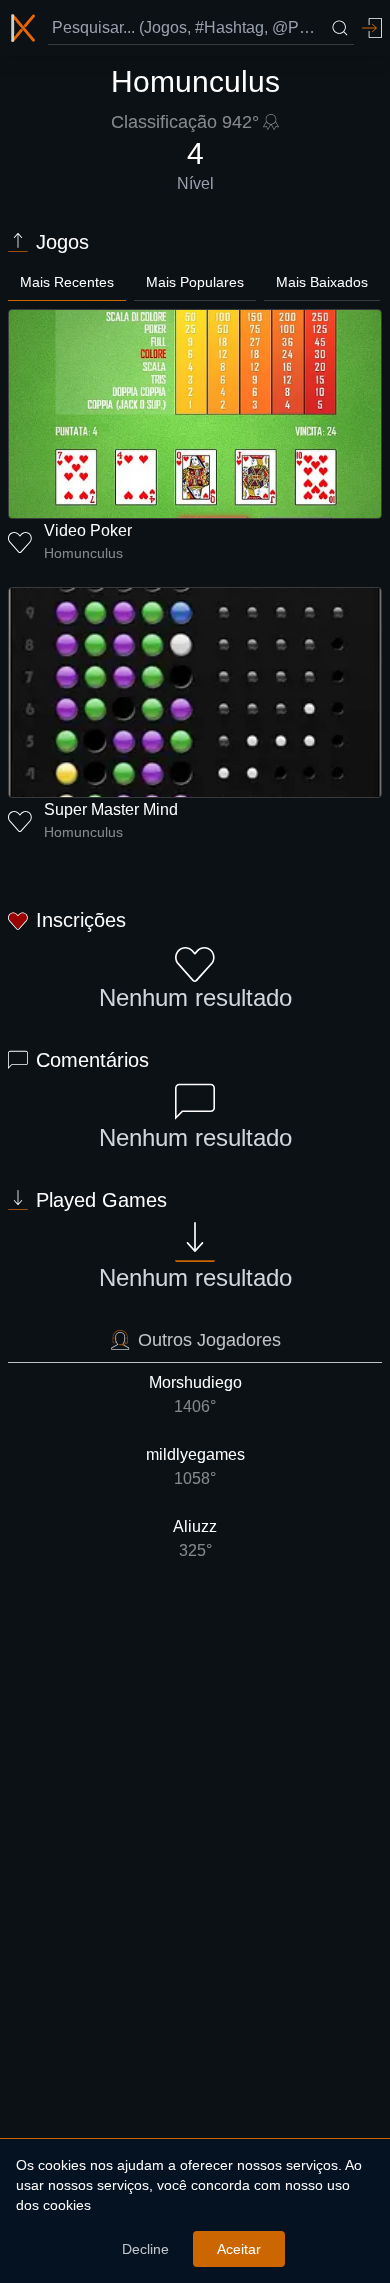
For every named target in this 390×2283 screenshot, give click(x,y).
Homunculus (83, 553)
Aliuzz (195, 1538)
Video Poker (88, 530)
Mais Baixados (322, 282)
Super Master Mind (111, 809)
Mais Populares (195, 282)
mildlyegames (195, 1466)
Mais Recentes (67, 282)
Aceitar (239, 2249)
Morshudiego (195, 1394)
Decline (145, 2249)
